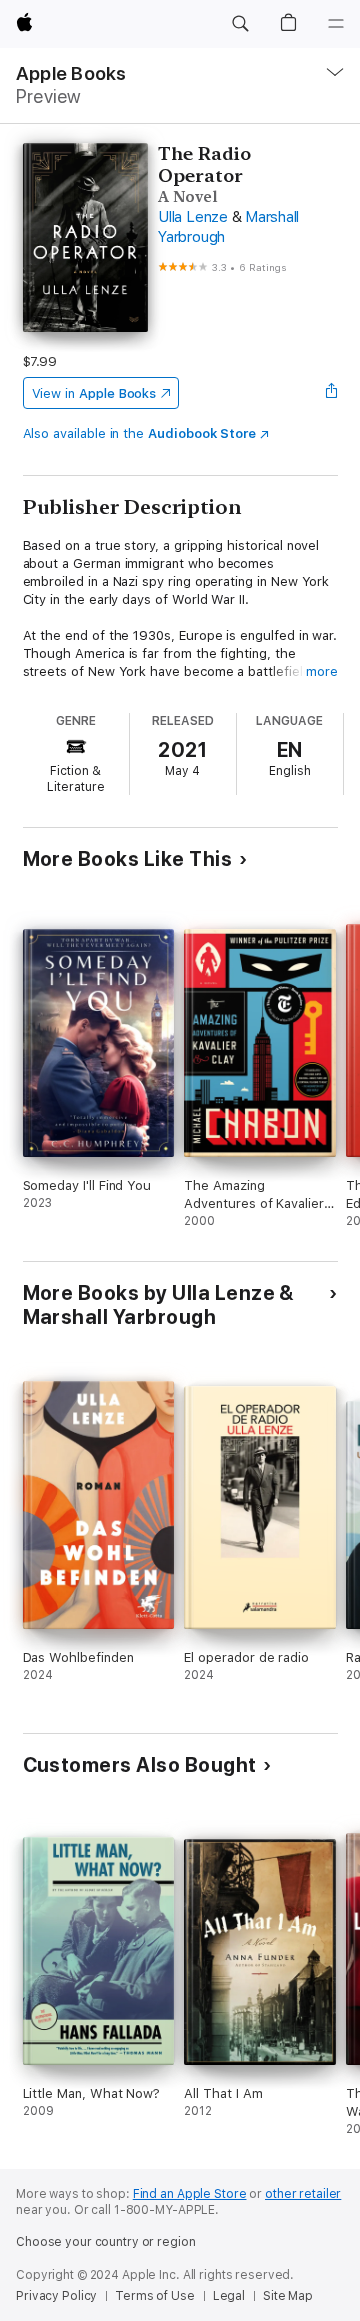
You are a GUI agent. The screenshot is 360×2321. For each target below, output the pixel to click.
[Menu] (336, 24)
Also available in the (140, 433)
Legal (229, 2296)
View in (94, 393)
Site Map (288, 2296)
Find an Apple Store (190, 2194)
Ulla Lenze (193, 217)
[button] (240, 24)
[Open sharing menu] (331, 393)
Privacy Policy (56, 2296)
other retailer (303, 2194)
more (322, 671)
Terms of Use (155, 2296)
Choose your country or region (106, 2242)
